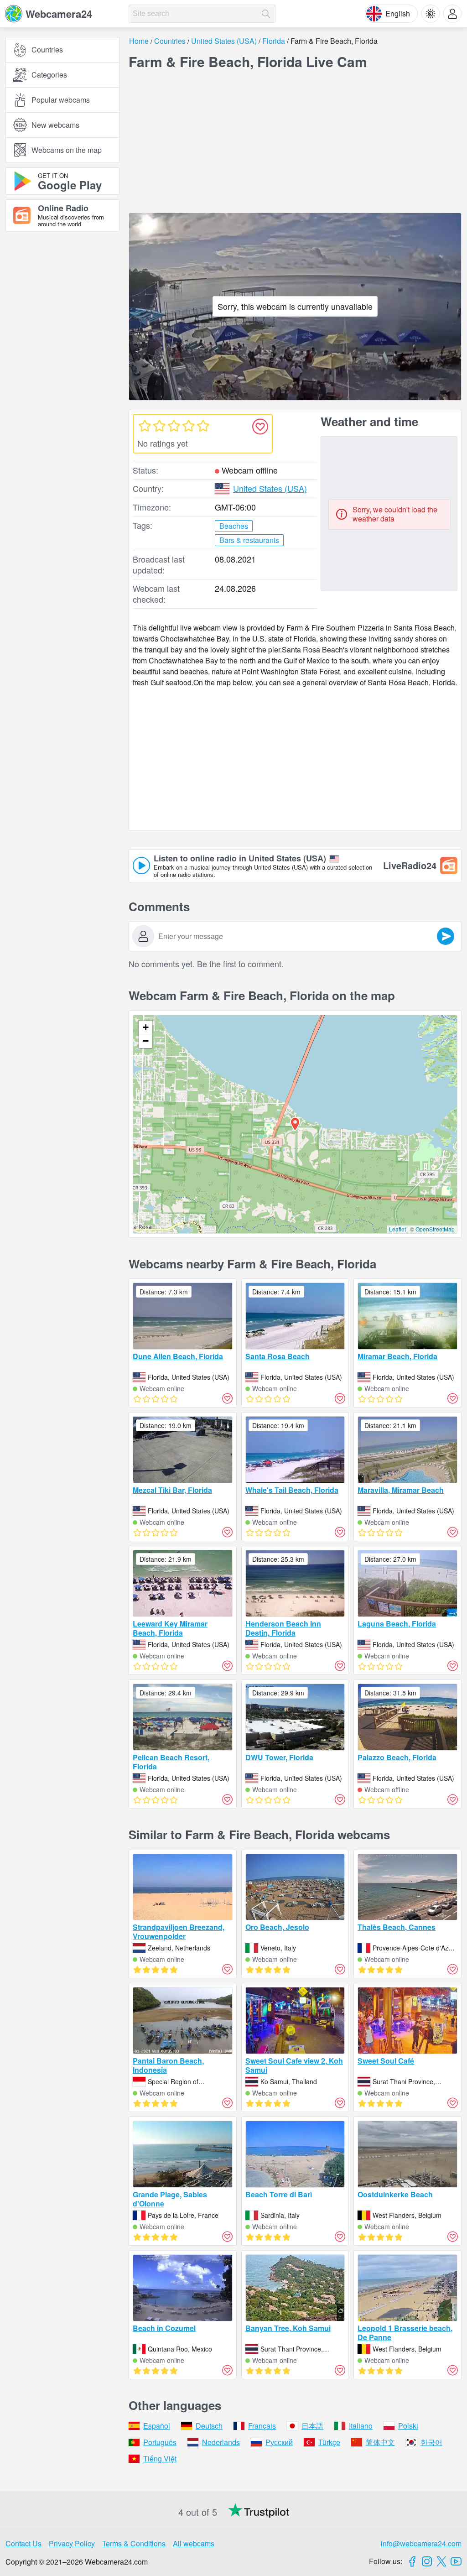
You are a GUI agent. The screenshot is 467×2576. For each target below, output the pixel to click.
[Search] (266, 14)
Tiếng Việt (160, 2459)
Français (262, 2426)
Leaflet (397, 1229)
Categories (49, 75)
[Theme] (431, 14)
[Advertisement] (62, 339)
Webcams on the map (67, 150)
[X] (441, 2561)
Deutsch (209, 2426)
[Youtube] (456, 2561)
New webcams (55, 125)
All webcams (194, 2543)
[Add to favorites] (260, 427)
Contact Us (23, 2543)
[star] (145, 426)
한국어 (431, 2442)
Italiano (361, 2426)
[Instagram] (427, 2561)
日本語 (312, 2426)
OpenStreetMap (435, 1229)
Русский (279, 2442)
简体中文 (380, 2442)
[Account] (452, 14)
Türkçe (329, 2442)
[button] (295, 1124)
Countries (47, 50)
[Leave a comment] (446, 936)
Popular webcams (61, 100)
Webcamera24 (59, 14)
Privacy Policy (72, 2543)
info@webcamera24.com (421, 2543)
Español (157, 2426)
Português (160, 2442)
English (398, 13)
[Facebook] (412, 2561)
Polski (408, 2426)
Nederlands (221, 2442)
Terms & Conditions (134, 2543)
